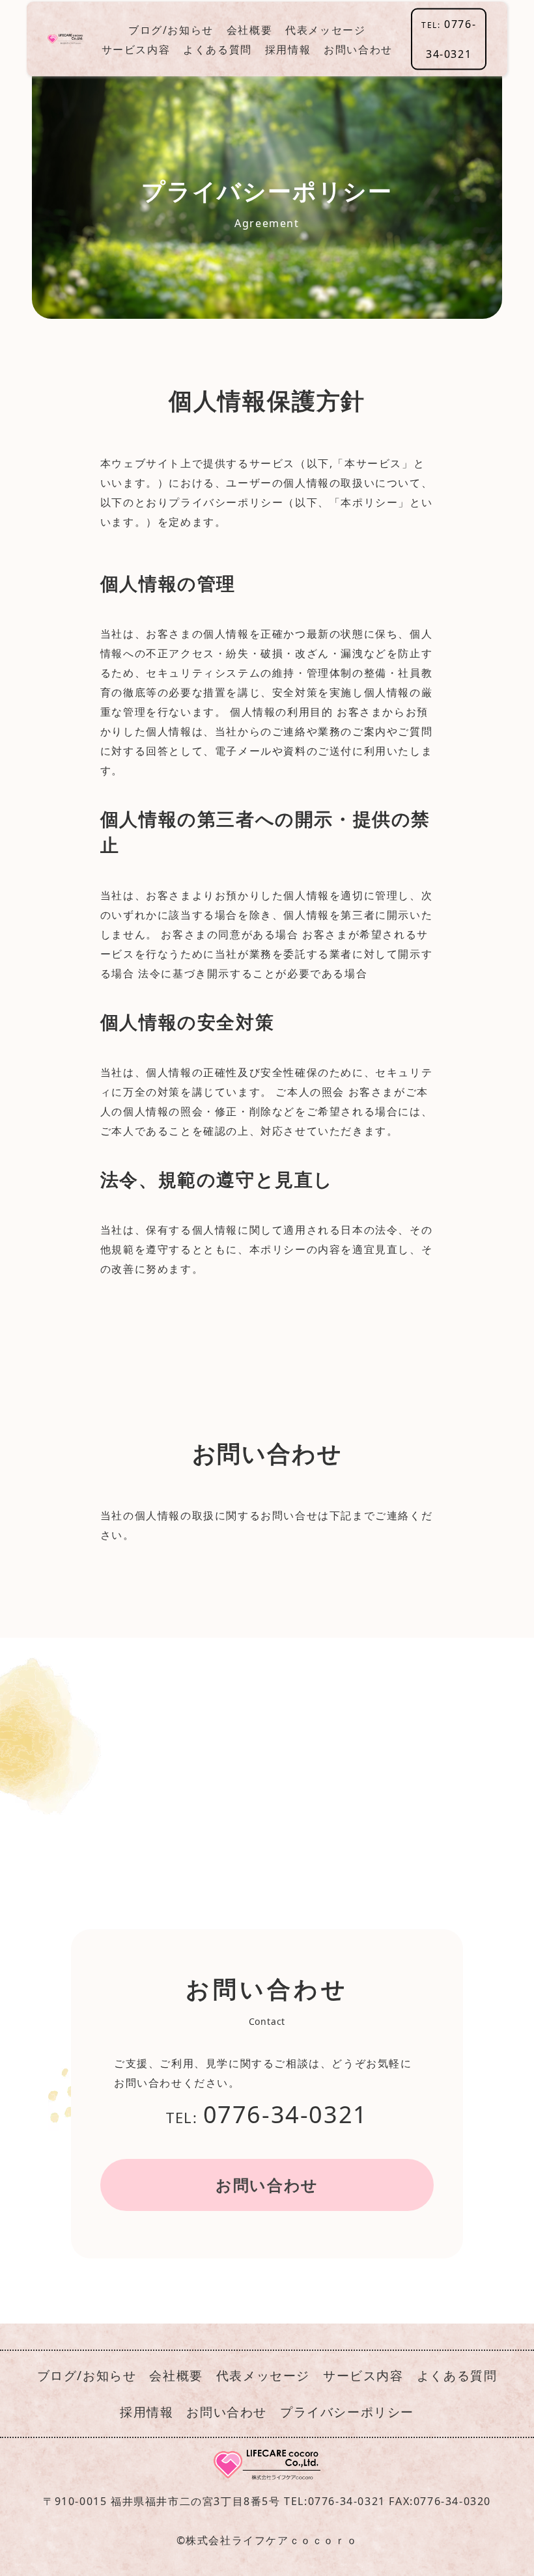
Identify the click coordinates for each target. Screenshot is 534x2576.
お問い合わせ (358, 49)
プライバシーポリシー (347, 2412)
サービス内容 (136, 49)
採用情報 (288, 49)
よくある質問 (218, 49)
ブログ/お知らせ (171, 29)
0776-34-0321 (449, 39)
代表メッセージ (325, 29)
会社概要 (249, 29)
